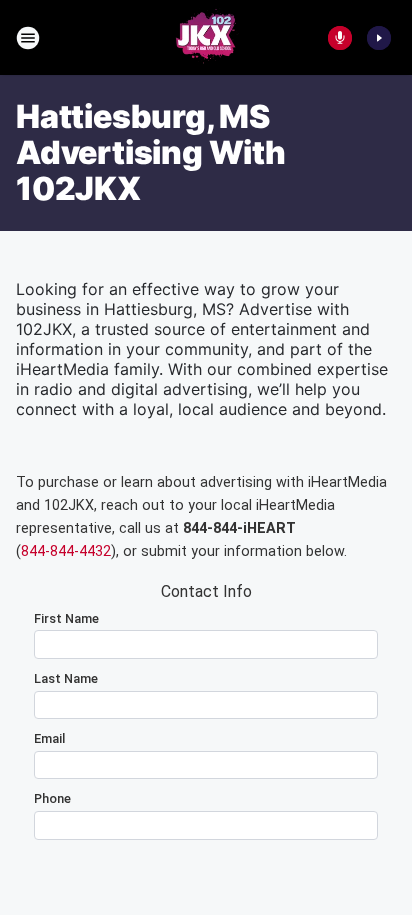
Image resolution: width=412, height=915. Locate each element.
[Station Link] (206, 38)
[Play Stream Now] (379, 38)
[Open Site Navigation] (28, 38)
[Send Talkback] (340, 38)
